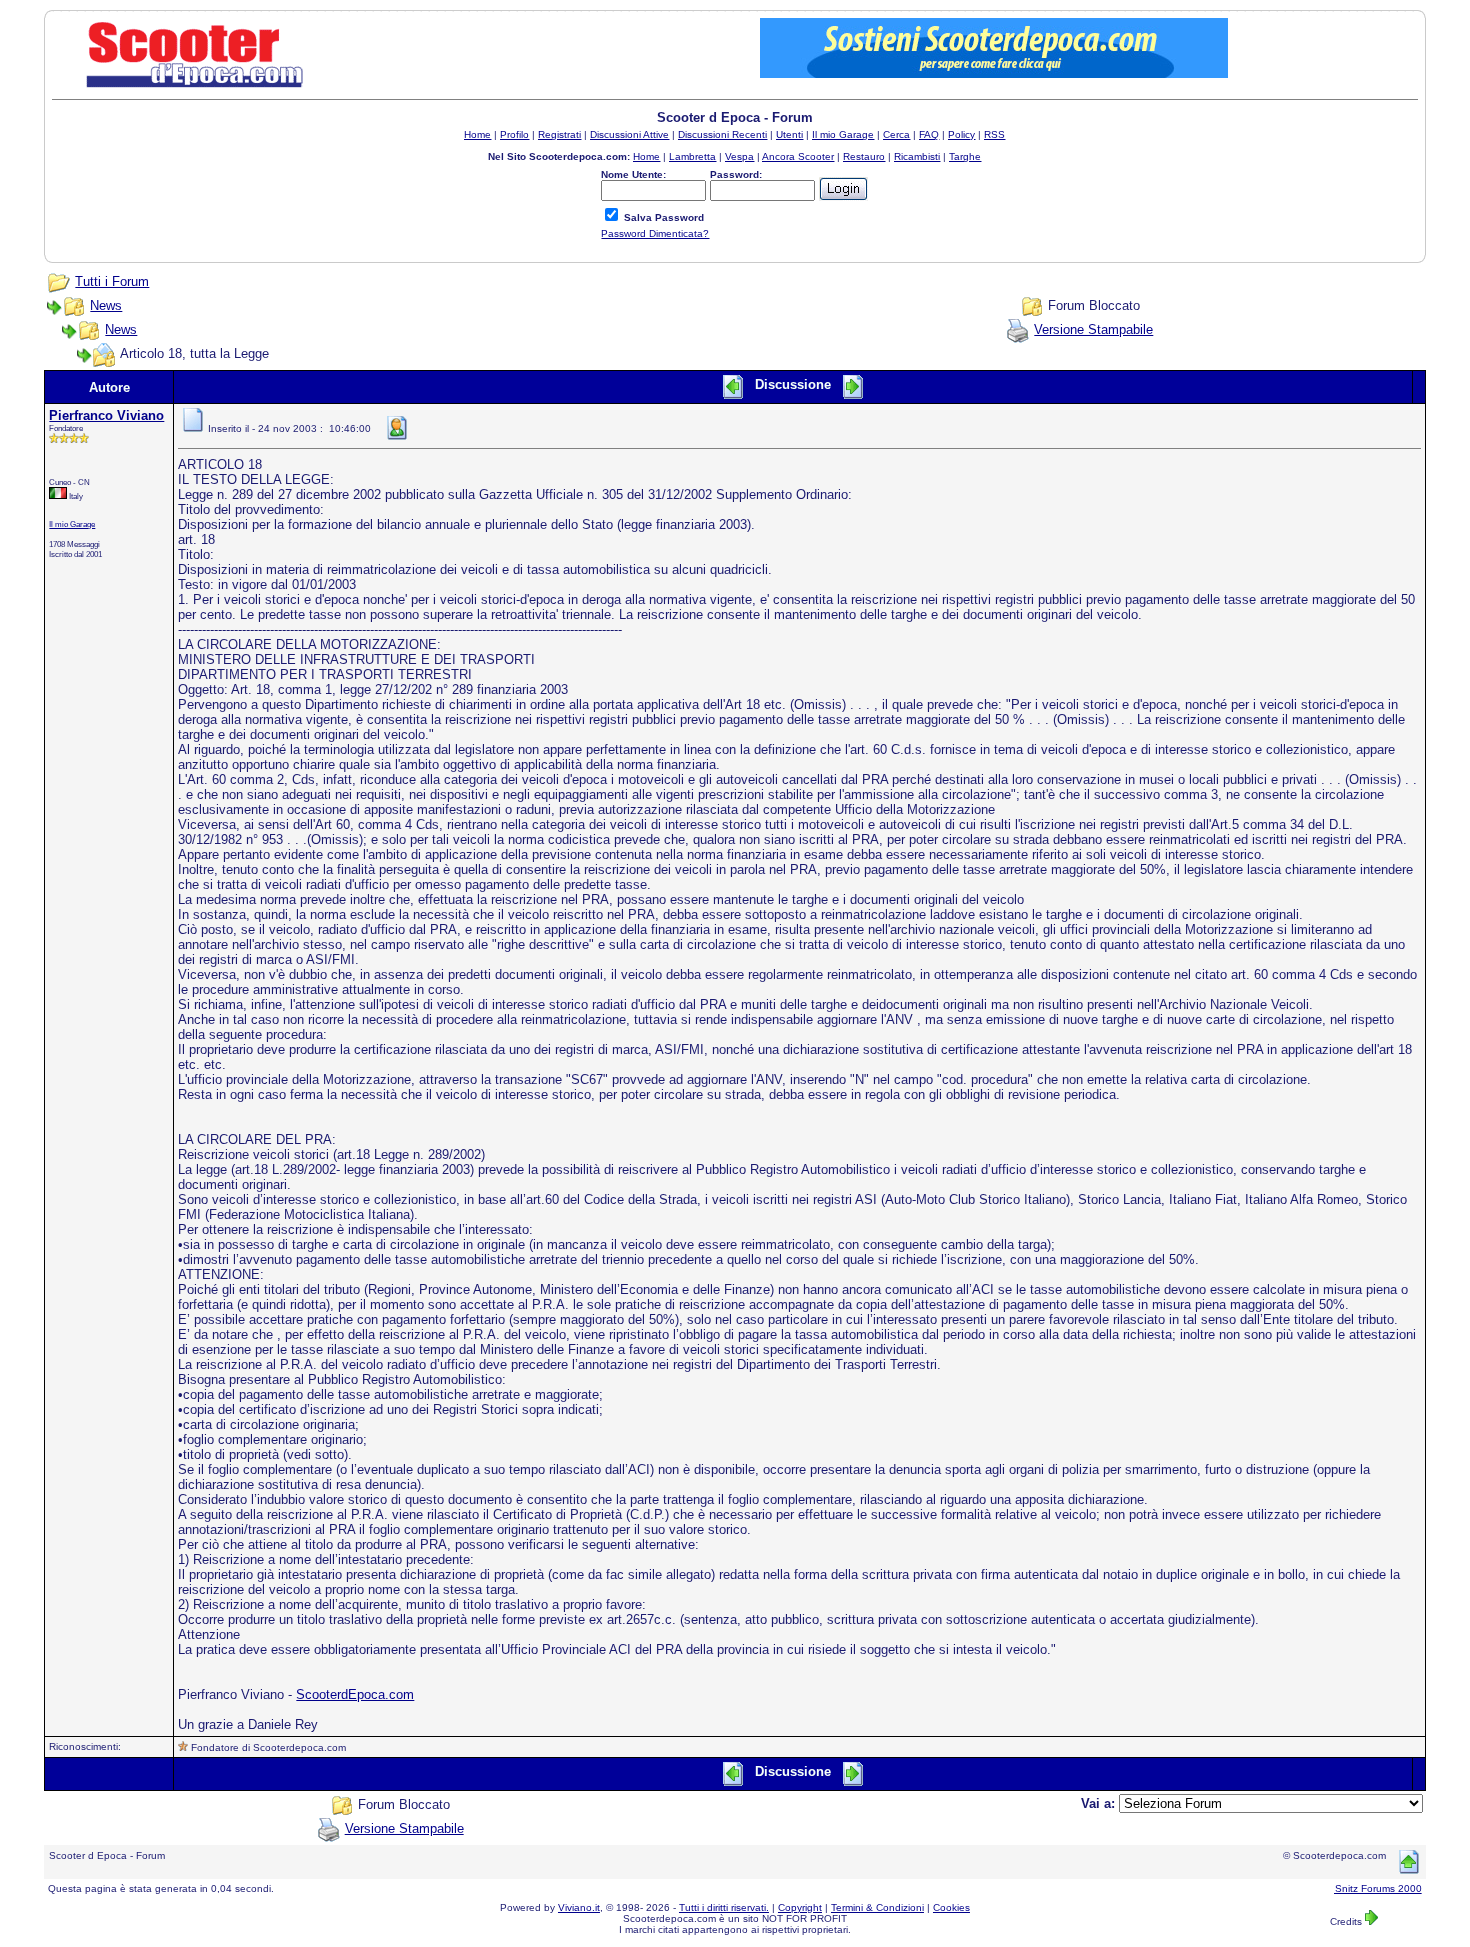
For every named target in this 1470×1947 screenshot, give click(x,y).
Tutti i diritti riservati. (724, 1907)
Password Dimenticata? (655, 233)
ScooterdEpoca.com (355, 1694)
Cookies (951, 1907)
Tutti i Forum (112, 281)
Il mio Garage (72, 524)
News (106, 305)
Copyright (800, 1907)
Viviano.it (579, 1907)
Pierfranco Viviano (106, 415)
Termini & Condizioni (877, 1907)
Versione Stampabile (1093, 329)
